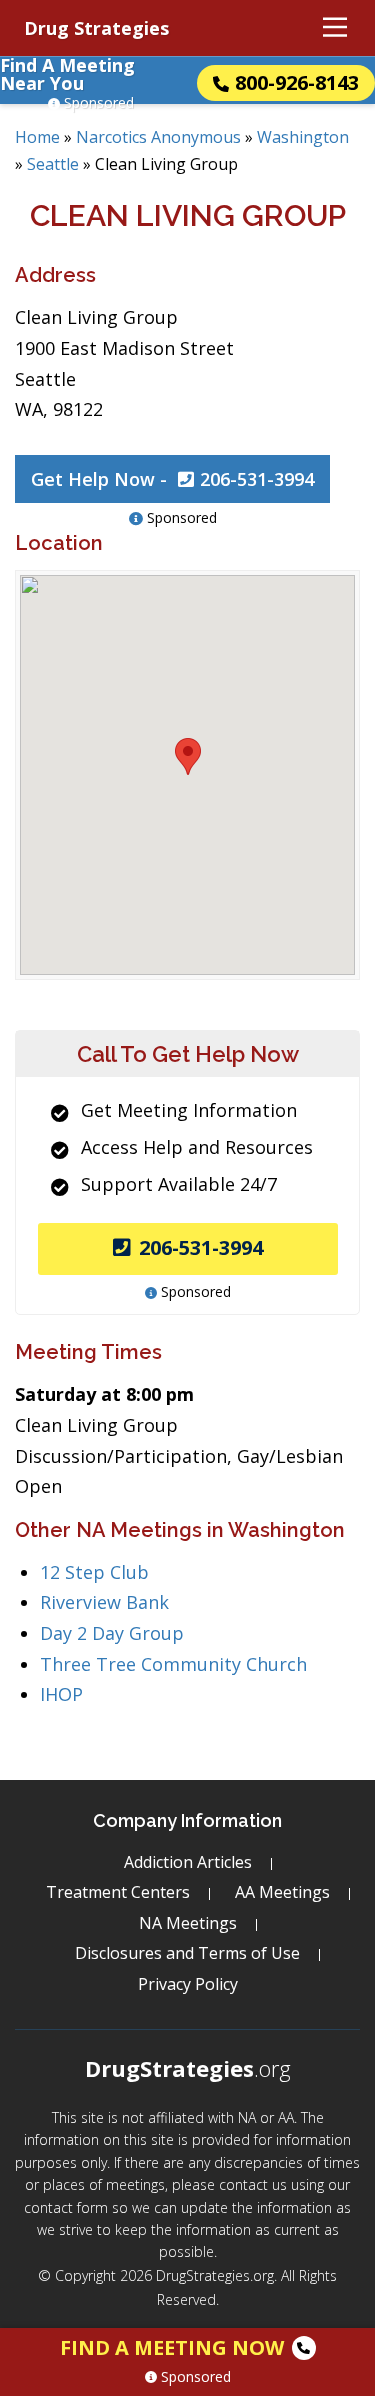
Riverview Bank (104, 1602)
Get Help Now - (172, 479)
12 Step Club (94, 1572)
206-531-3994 (201, 1247)
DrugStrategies (188, 2068)
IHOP (61, 1694)
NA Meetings (188, 1923)
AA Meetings (282, 1892)
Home (37, 137)
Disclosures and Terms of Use (187, 1953)
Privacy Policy (188, 1984)
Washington (303, 137)
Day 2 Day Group (112, 1633)
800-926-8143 (297, 82)
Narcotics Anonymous (158, 137)
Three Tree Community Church (173, 1664)
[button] (188, 756)
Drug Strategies (96, 28)
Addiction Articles (188, 1862)
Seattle (53, 164)
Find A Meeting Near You (67, 74)
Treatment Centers (118, 1892)
